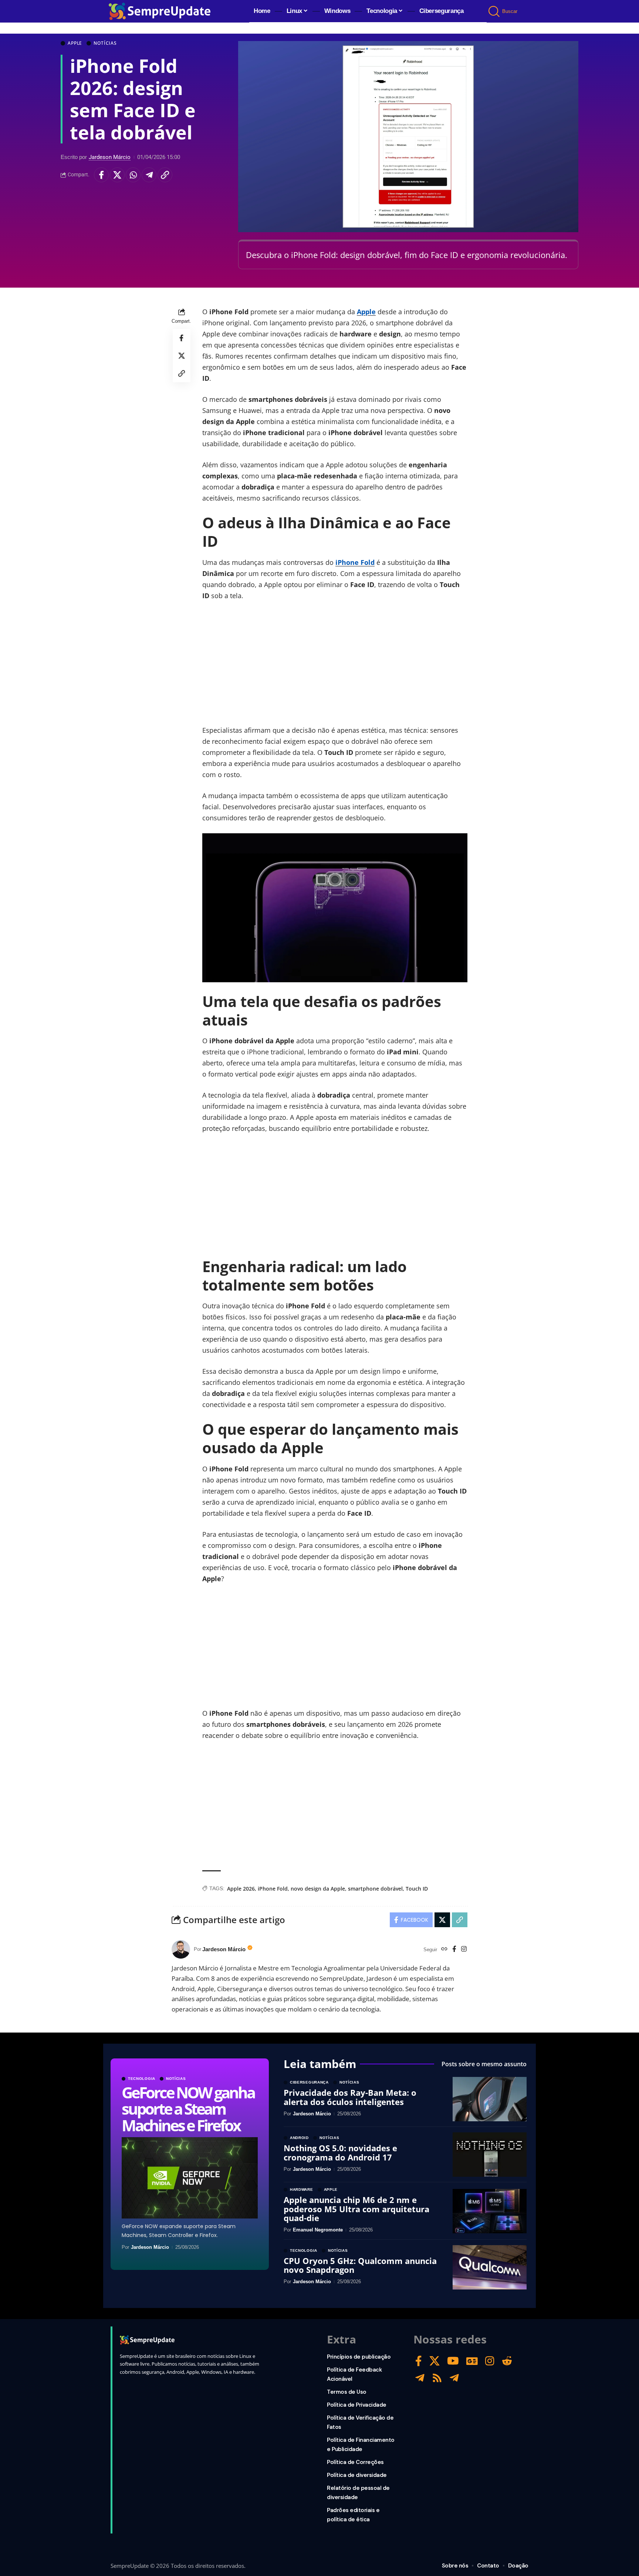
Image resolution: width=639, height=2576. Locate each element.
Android (299, 2138)
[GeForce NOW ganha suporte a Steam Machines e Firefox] (190, 2178)
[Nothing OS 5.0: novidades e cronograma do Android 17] (490, 2155)
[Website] (444, 1950)
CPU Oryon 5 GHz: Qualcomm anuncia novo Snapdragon (360, 2265)
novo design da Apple (318, 1889)
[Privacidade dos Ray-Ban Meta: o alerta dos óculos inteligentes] (490, 2099)
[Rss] (437, 2378)
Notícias (105, 43)
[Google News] (472, 2361)
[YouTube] (453, 2361)
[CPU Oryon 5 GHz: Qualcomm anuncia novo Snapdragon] (490, 2267)
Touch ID (417, 1889)
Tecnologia (142, 2079)
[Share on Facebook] (101, 175)
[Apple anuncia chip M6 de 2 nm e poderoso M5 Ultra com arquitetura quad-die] (490, 2211)
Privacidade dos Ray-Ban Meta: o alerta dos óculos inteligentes (350, 2097)
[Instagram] (464, 1950)
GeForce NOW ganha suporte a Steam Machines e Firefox (188, 2109)
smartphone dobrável (375, 1889)
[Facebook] (454, 1950)
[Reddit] (507, 2361)
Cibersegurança (309, 2082)
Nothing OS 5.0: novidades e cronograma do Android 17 (340, 2152)
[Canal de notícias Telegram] (454, 2378)
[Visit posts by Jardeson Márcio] (181, 1949)
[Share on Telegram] (149, 175)
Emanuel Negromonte (318, 2230)
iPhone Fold (355, 562)
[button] (495, 11)
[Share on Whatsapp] (133, 175)
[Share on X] (117, 175)
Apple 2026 (241, 1889)
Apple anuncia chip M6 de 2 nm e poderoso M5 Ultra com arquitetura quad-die (356, 2209)
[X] (435, 2361)
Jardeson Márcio (110, 157)
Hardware (302, 2190)
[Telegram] (420, 2378)
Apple (75, 43)
